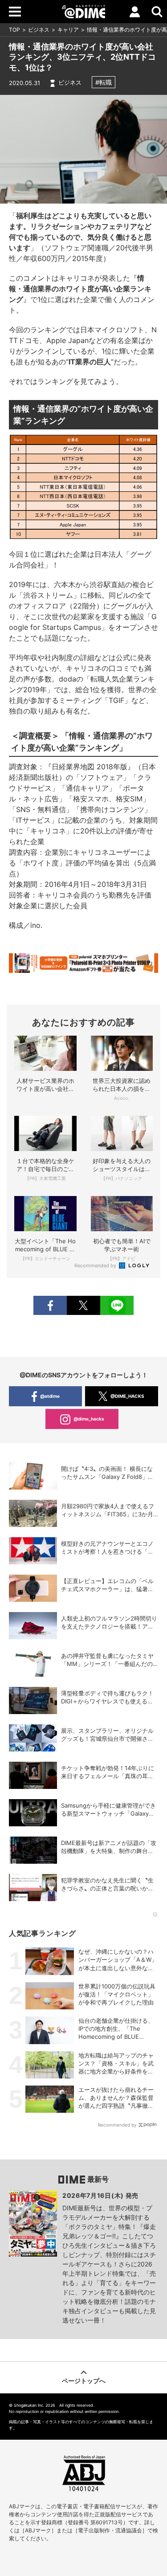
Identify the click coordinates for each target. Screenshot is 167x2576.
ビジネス (39, 30)
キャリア (68, 30)
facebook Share (50, 1305)
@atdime (50, 1396)
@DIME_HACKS (127, 1396)
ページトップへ (84, 2381)
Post (83, 1305)
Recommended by (96, 1266)
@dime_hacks (89, 1419)
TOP (14, 30)
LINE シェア (117, 1305)
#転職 (104, 82)
